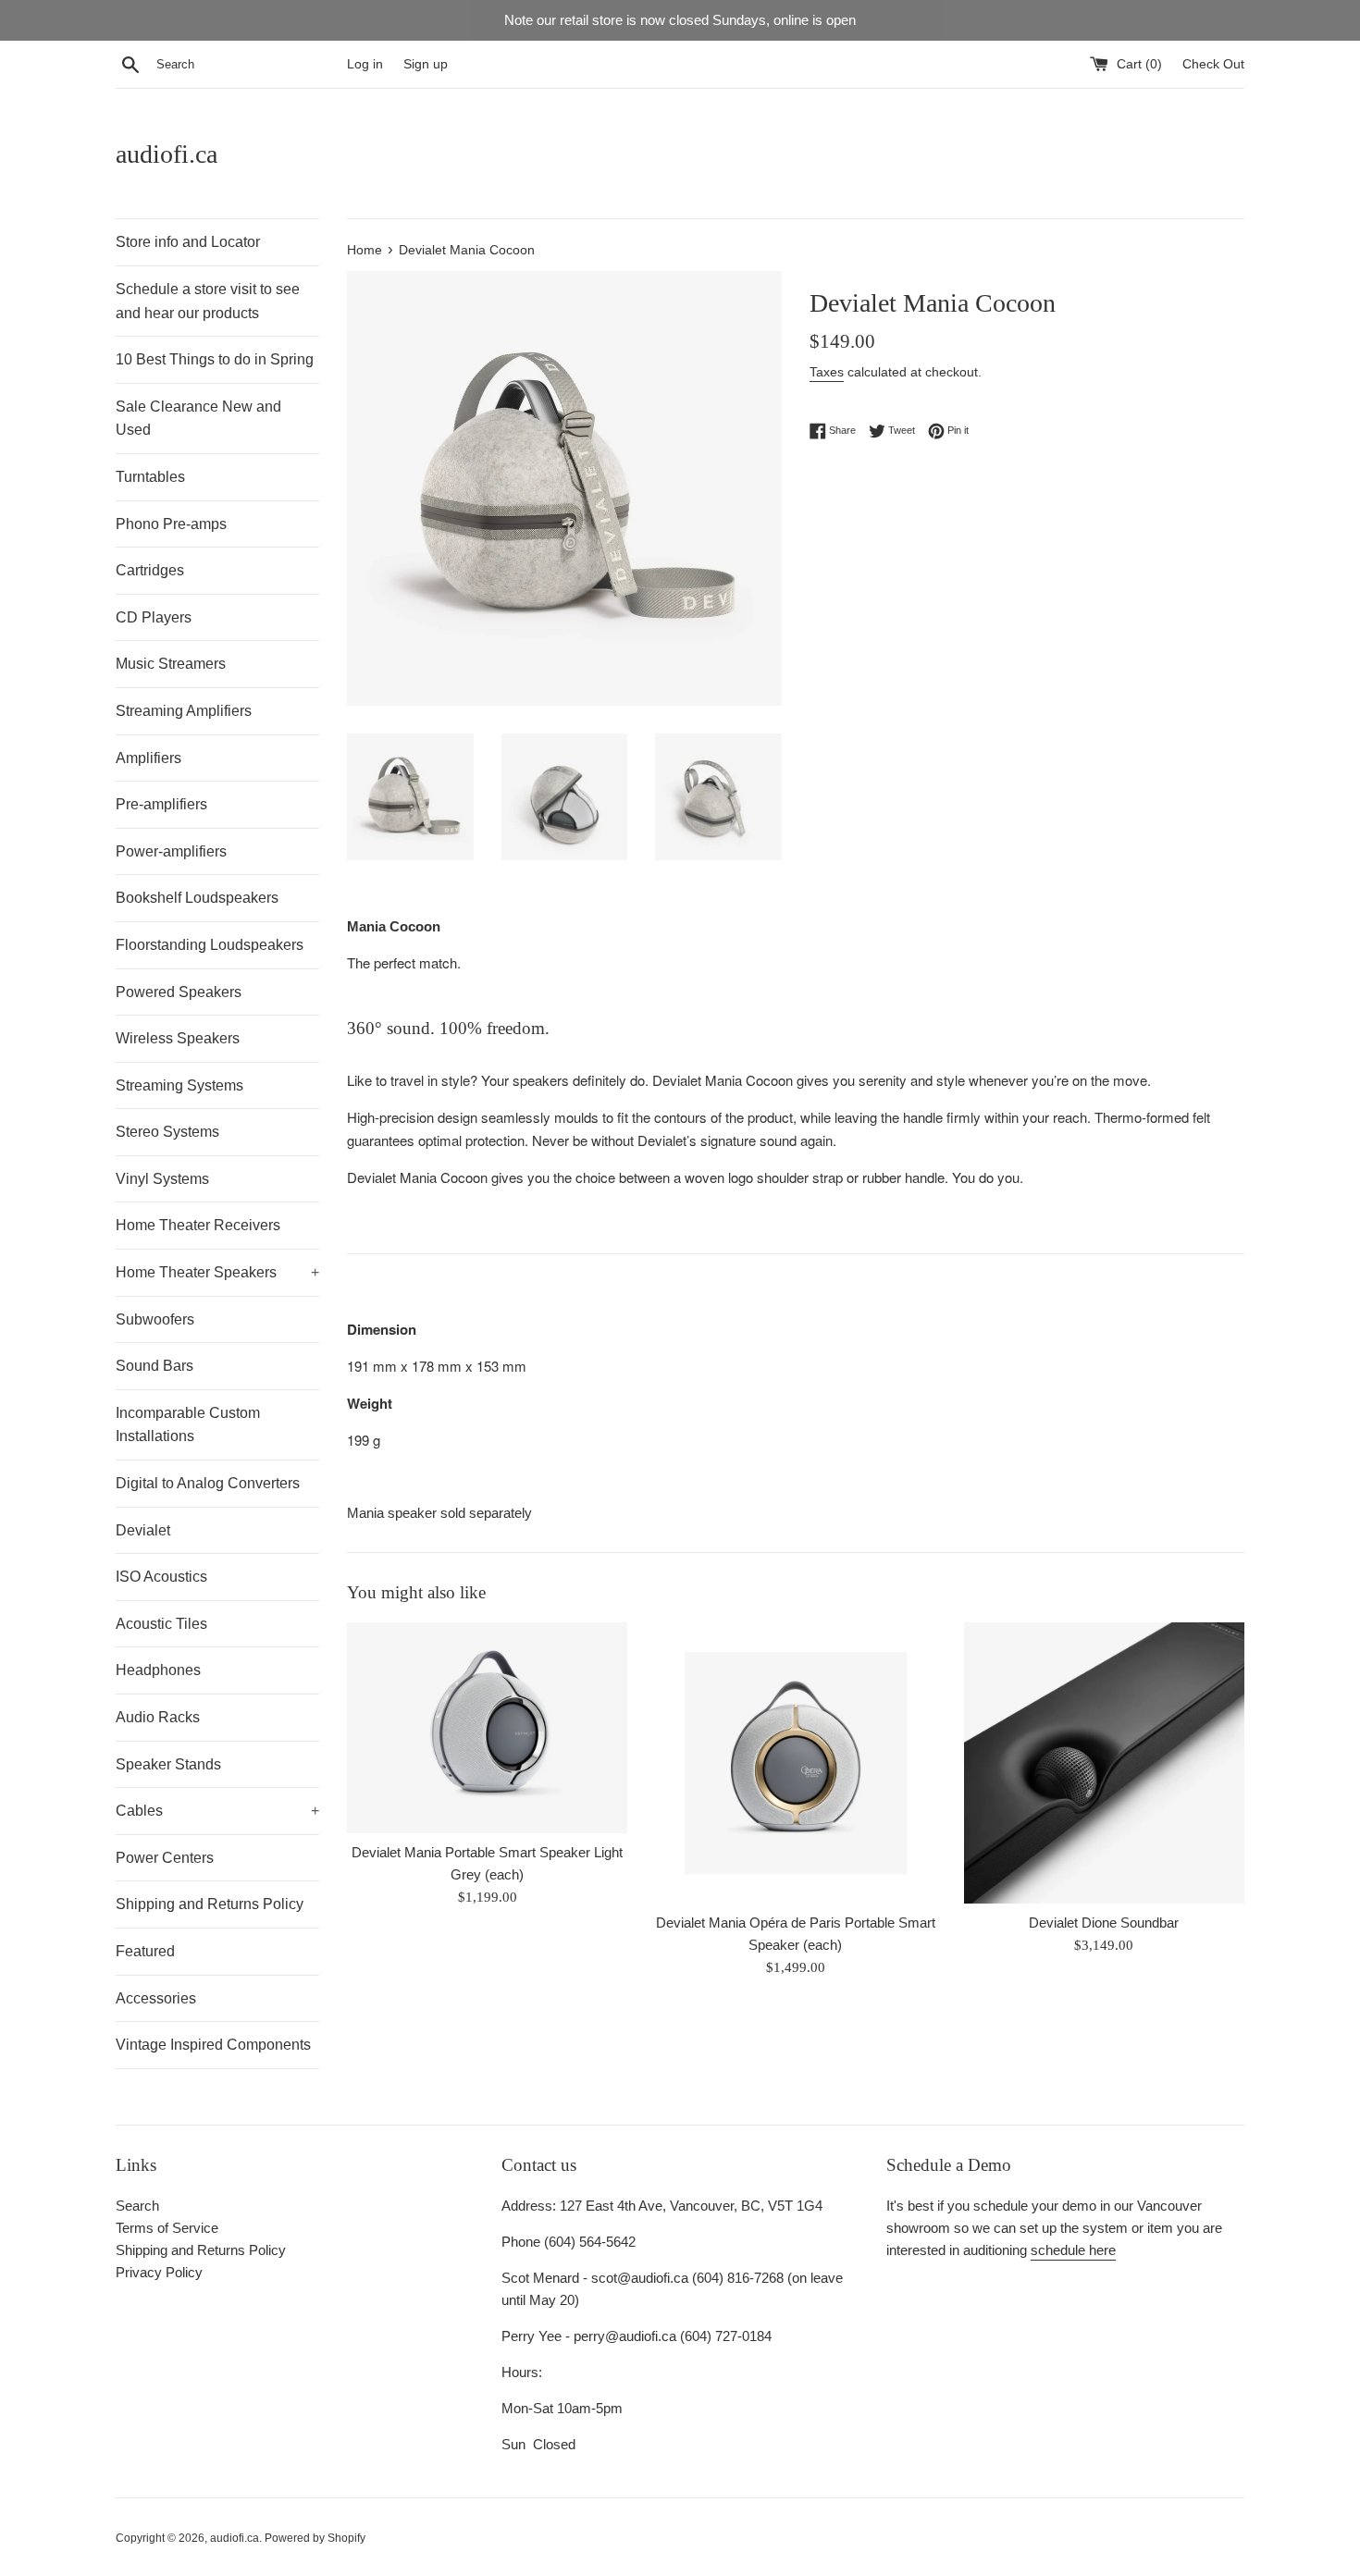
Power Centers (165, 1858)
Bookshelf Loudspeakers (197, 898)
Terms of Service (167, 2228)
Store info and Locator (188, 242)
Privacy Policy (159, 2272)
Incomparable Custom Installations (188, 1425)
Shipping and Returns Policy (210, 1904)
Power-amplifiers (171, 851)
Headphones (158, 1670)
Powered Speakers (179, 992)
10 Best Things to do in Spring (215, 359)
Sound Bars (155, 1366)
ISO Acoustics (161, 1577)
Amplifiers (148, 758)
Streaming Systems (179, 1085)
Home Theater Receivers (198, 1225)
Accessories (156, 1998)
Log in (365, 64)
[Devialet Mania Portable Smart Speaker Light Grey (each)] (487, 1728)
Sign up (426, 64)
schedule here (1073, 2250)
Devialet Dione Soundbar (1104, 1923)
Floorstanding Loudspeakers (210, 945)
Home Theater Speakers (217, 1272)
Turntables (150, 477)
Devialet (143, 1530)
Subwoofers (155, 1319)
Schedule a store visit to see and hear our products (208, 301)
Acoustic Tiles (161, 1624)
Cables (217, 1811)
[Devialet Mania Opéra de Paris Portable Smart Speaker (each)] (795, 1763)
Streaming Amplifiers (184, 711)
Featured (145, 1951)
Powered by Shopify (315, 2538)
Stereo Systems (167, 1132)
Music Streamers (171, 664)
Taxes (827, 372)
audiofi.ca (167, 154)
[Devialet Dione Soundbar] (1104, 1763)
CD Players (154, 617)
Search (137, 2206)
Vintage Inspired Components (213, 2045)
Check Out (1213, 64)
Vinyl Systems (162, 1179)
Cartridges (150, 570)
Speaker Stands (168, 1764)
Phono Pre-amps (171, 524)
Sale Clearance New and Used (198, 419)
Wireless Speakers (178, 1038)
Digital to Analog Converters (208, 1483)
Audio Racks (158, 1717)
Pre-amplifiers (161, 804)
